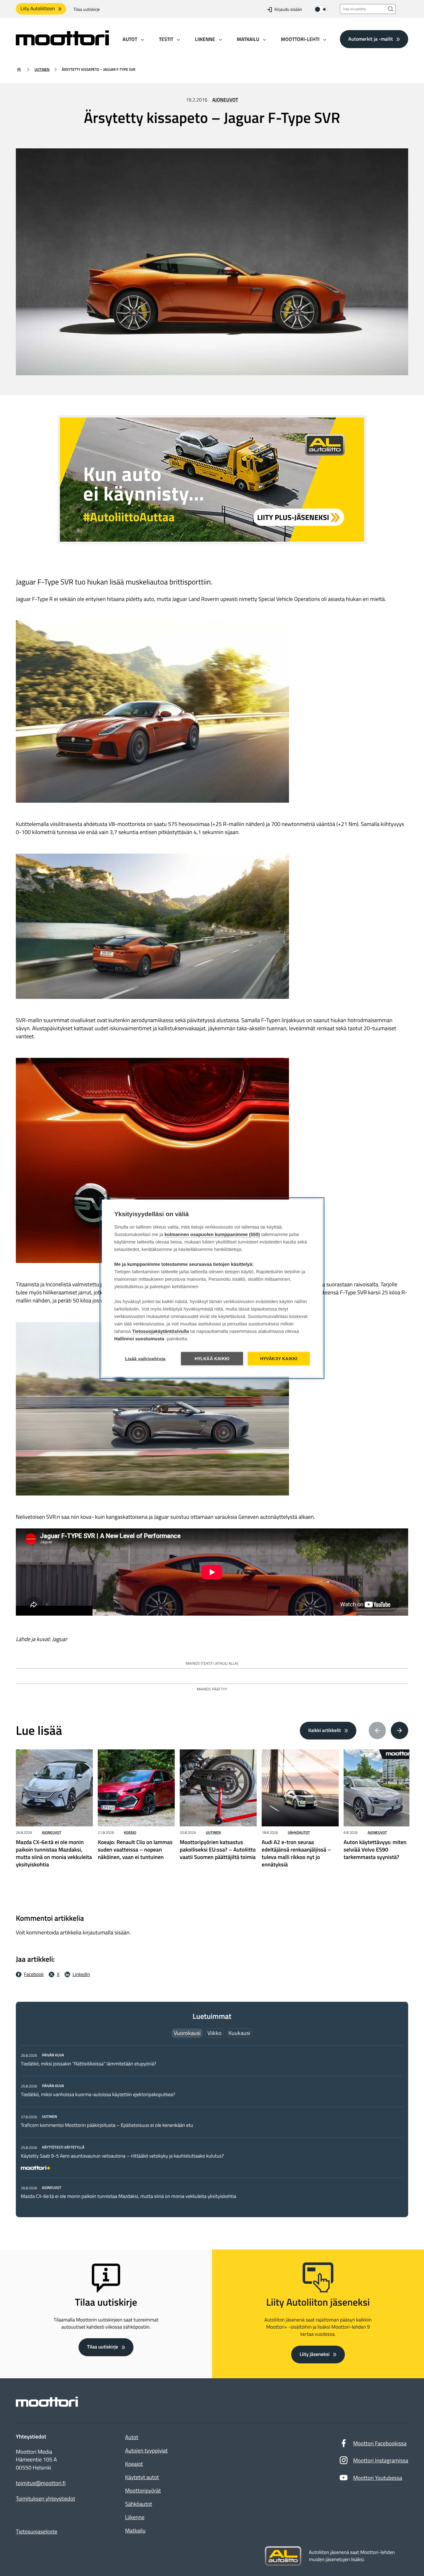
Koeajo (130, 1832)
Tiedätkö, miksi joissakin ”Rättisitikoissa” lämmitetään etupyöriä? (88, 2064)
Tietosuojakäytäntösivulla (161, 1331)
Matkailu (135, 2531)
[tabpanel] (212, 2126)
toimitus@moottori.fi (41, 2483)
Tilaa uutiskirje (87, 9)
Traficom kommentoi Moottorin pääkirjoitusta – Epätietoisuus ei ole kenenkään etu (107, 2125)
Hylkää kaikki (212, 1358)
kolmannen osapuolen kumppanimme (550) (212, 1234)
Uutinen (42, 69)
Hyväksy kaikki (279, 1358)
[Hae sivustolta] (391, 9)
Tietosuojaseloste (37, 2531)
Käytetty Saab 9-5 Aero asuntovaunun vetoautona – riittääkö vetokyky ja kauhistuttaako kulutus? (122, 2156)
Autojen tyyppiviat (146, 2450)
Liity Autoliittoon (38, 9)
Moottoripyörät (143, 2490)
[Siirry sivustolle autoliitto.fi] (283, 2556)
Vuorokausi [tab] (187, 2033)
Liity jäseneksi (314, 2354)
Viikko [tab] (214, 2033)
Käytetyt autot (142, 2477)
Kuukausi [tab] (239, 2033)
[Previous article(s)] (377, 1730)
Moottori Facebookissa (380, 2443)
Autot (132, 2437)
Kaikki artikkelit (325, 1730)
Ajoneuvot (225, 100)
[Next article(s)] (399, 1730)
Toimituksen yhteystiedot (45, 2499)
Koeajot (134, 2464)
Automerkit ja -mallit (371, 39)
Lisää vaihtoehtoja (145, 1358)
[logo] (62, 43)
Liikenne (135, 2517)
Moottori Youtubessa (378, 2478)
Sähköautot (299, 1832)
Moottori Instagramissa (381, 2460)
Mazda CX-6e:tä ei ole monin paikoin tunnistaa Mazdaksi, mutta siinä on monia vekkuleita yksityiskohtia (129, 2196)
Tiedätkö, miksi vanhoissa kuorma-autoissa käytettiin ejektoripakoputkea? (98, 2095)
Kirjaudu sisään (288, 9)
